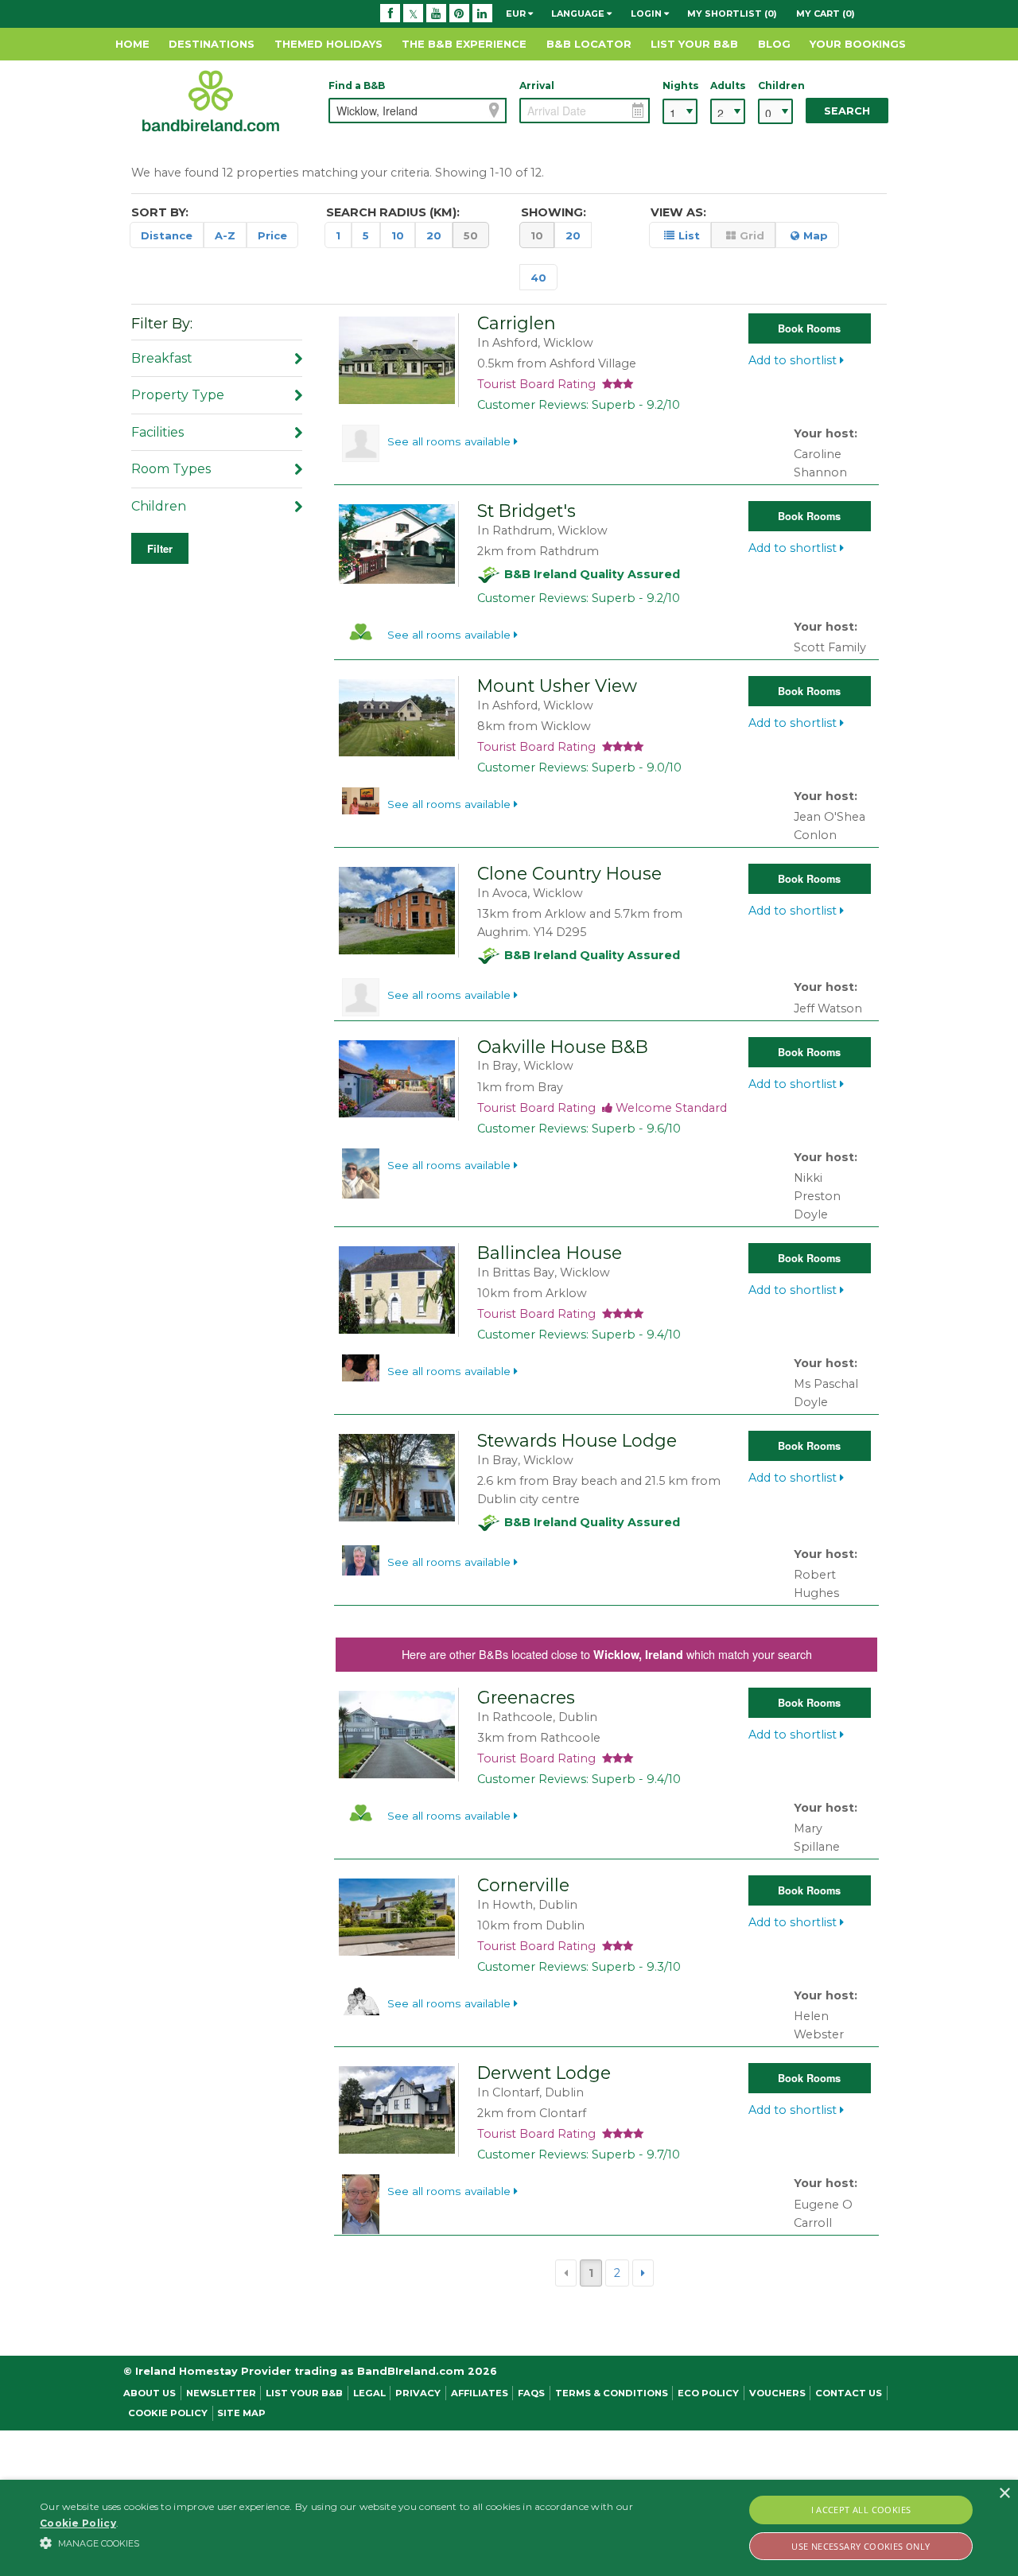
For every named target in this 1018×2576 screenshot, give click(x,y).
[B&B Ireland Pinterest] (459, 14)
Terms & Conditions (612, 2393)
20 (434, 235)
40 (538, 278)
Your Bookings (858, 44)
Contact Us (849, 2393)
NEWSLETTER (221, 2393)
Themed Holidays (328, 44)
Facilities (157, 432)
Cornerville (523, 1885)
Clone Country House (569, 873)
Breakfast (162, 358)
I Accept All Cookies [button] (861, 2510)
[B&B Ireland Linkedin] (482, 14)
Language (579, 14)
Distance (167, 235)
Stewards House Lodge (577, 1440)
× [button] (1004, 2494)
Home (132, 44)
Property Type (178, 395)
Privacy (418, 2393)
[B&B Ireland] (211, 100)
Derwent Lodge (544, 2073)
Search (847, 111)
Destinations (212, 44)
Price (272, 235)
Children (775, 85)
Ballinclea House (550, 1253)
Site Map (241, 2413)
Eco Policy (708, 2393)
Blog (774, 44)
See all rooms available (451, 441)
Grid (752, 235)
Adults (728, 85)
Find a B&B (357, 85)
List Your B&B (694, 44)
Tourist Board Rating (540, 384)
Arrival (537, 85)
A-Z (225, 235)
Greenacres (526, 1697)
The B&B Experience (464, 44)
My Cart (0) (826, 14)
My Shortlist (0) (732, 14)
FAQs (531, 2393)
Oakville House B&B (563, 1047)
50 (471, 235)
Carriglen (517, 323)
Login (647, 14)
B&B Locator (589, 44)
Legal (369, 2393)
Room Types (171, 469)
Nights (680, 85)
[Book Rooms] (400, 359)
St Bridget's (526, 511)
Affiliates (480, 2393)
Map (816, 235)
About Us (150, 2393)
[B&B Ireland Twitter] (413, 14)
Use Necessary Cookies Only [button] (861, 2546)
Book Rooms (809, 328)
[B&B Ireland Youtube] (436, 14)
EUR (517, 14)
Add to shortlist (794, 360)
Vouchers (777, 2393)
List (689, 235)
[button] (345, 2543)
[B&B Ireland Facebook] (390, 14)
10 (398, 235)
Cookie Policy (168, 2413)
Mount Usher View (557, 686)
